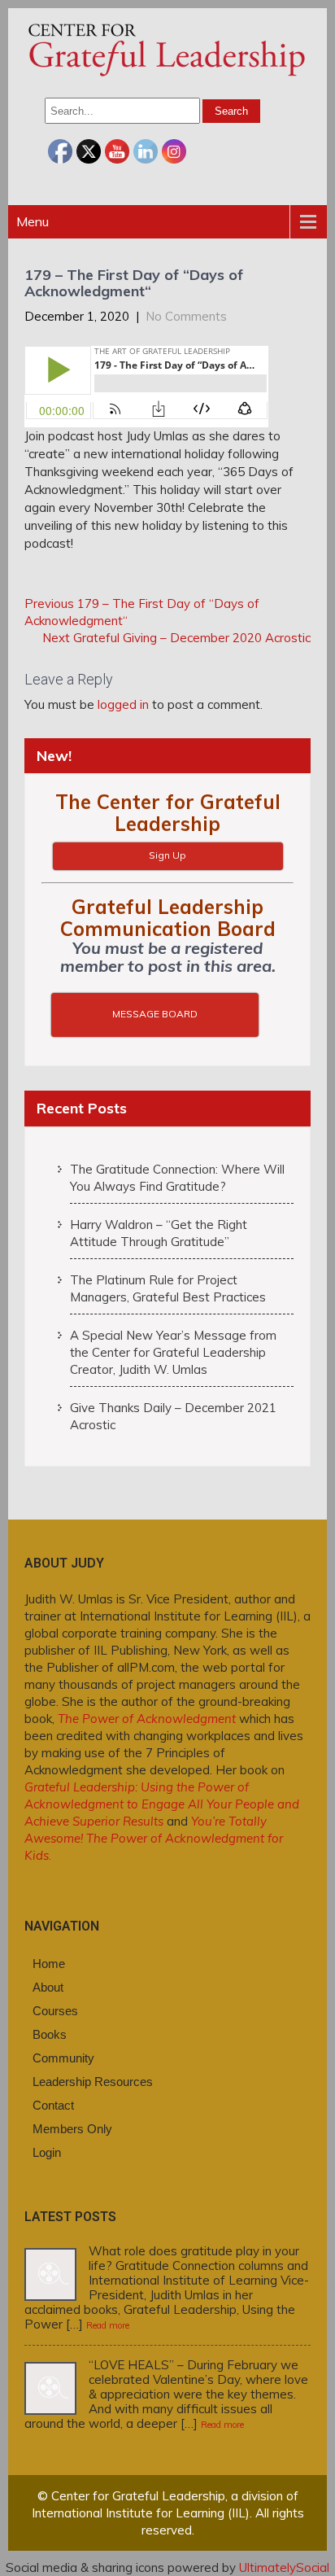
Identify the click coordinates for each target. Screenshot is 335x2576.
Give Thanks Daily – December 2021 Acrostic (173, 1416)
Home (49, 1964)
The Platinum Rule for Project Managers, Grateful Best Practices (168, 1288)
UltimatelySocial (284, 2567)
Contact (53, 2105)
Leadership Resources (93, 2082)
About (48, 1987)
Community (63, 2058)
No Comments (186, 316)
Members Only (72, 2129)
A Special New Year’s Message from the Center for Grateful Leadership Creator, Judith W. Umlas (173, 1352)
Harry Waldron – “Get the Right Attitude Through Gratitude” (159, 1233)
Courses (55, 2011)
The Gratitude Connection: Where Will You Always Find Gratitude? (177, 1178)
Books (50, 2034)
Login (47, 2152)
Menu (33, 221)
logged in (123, 704)
